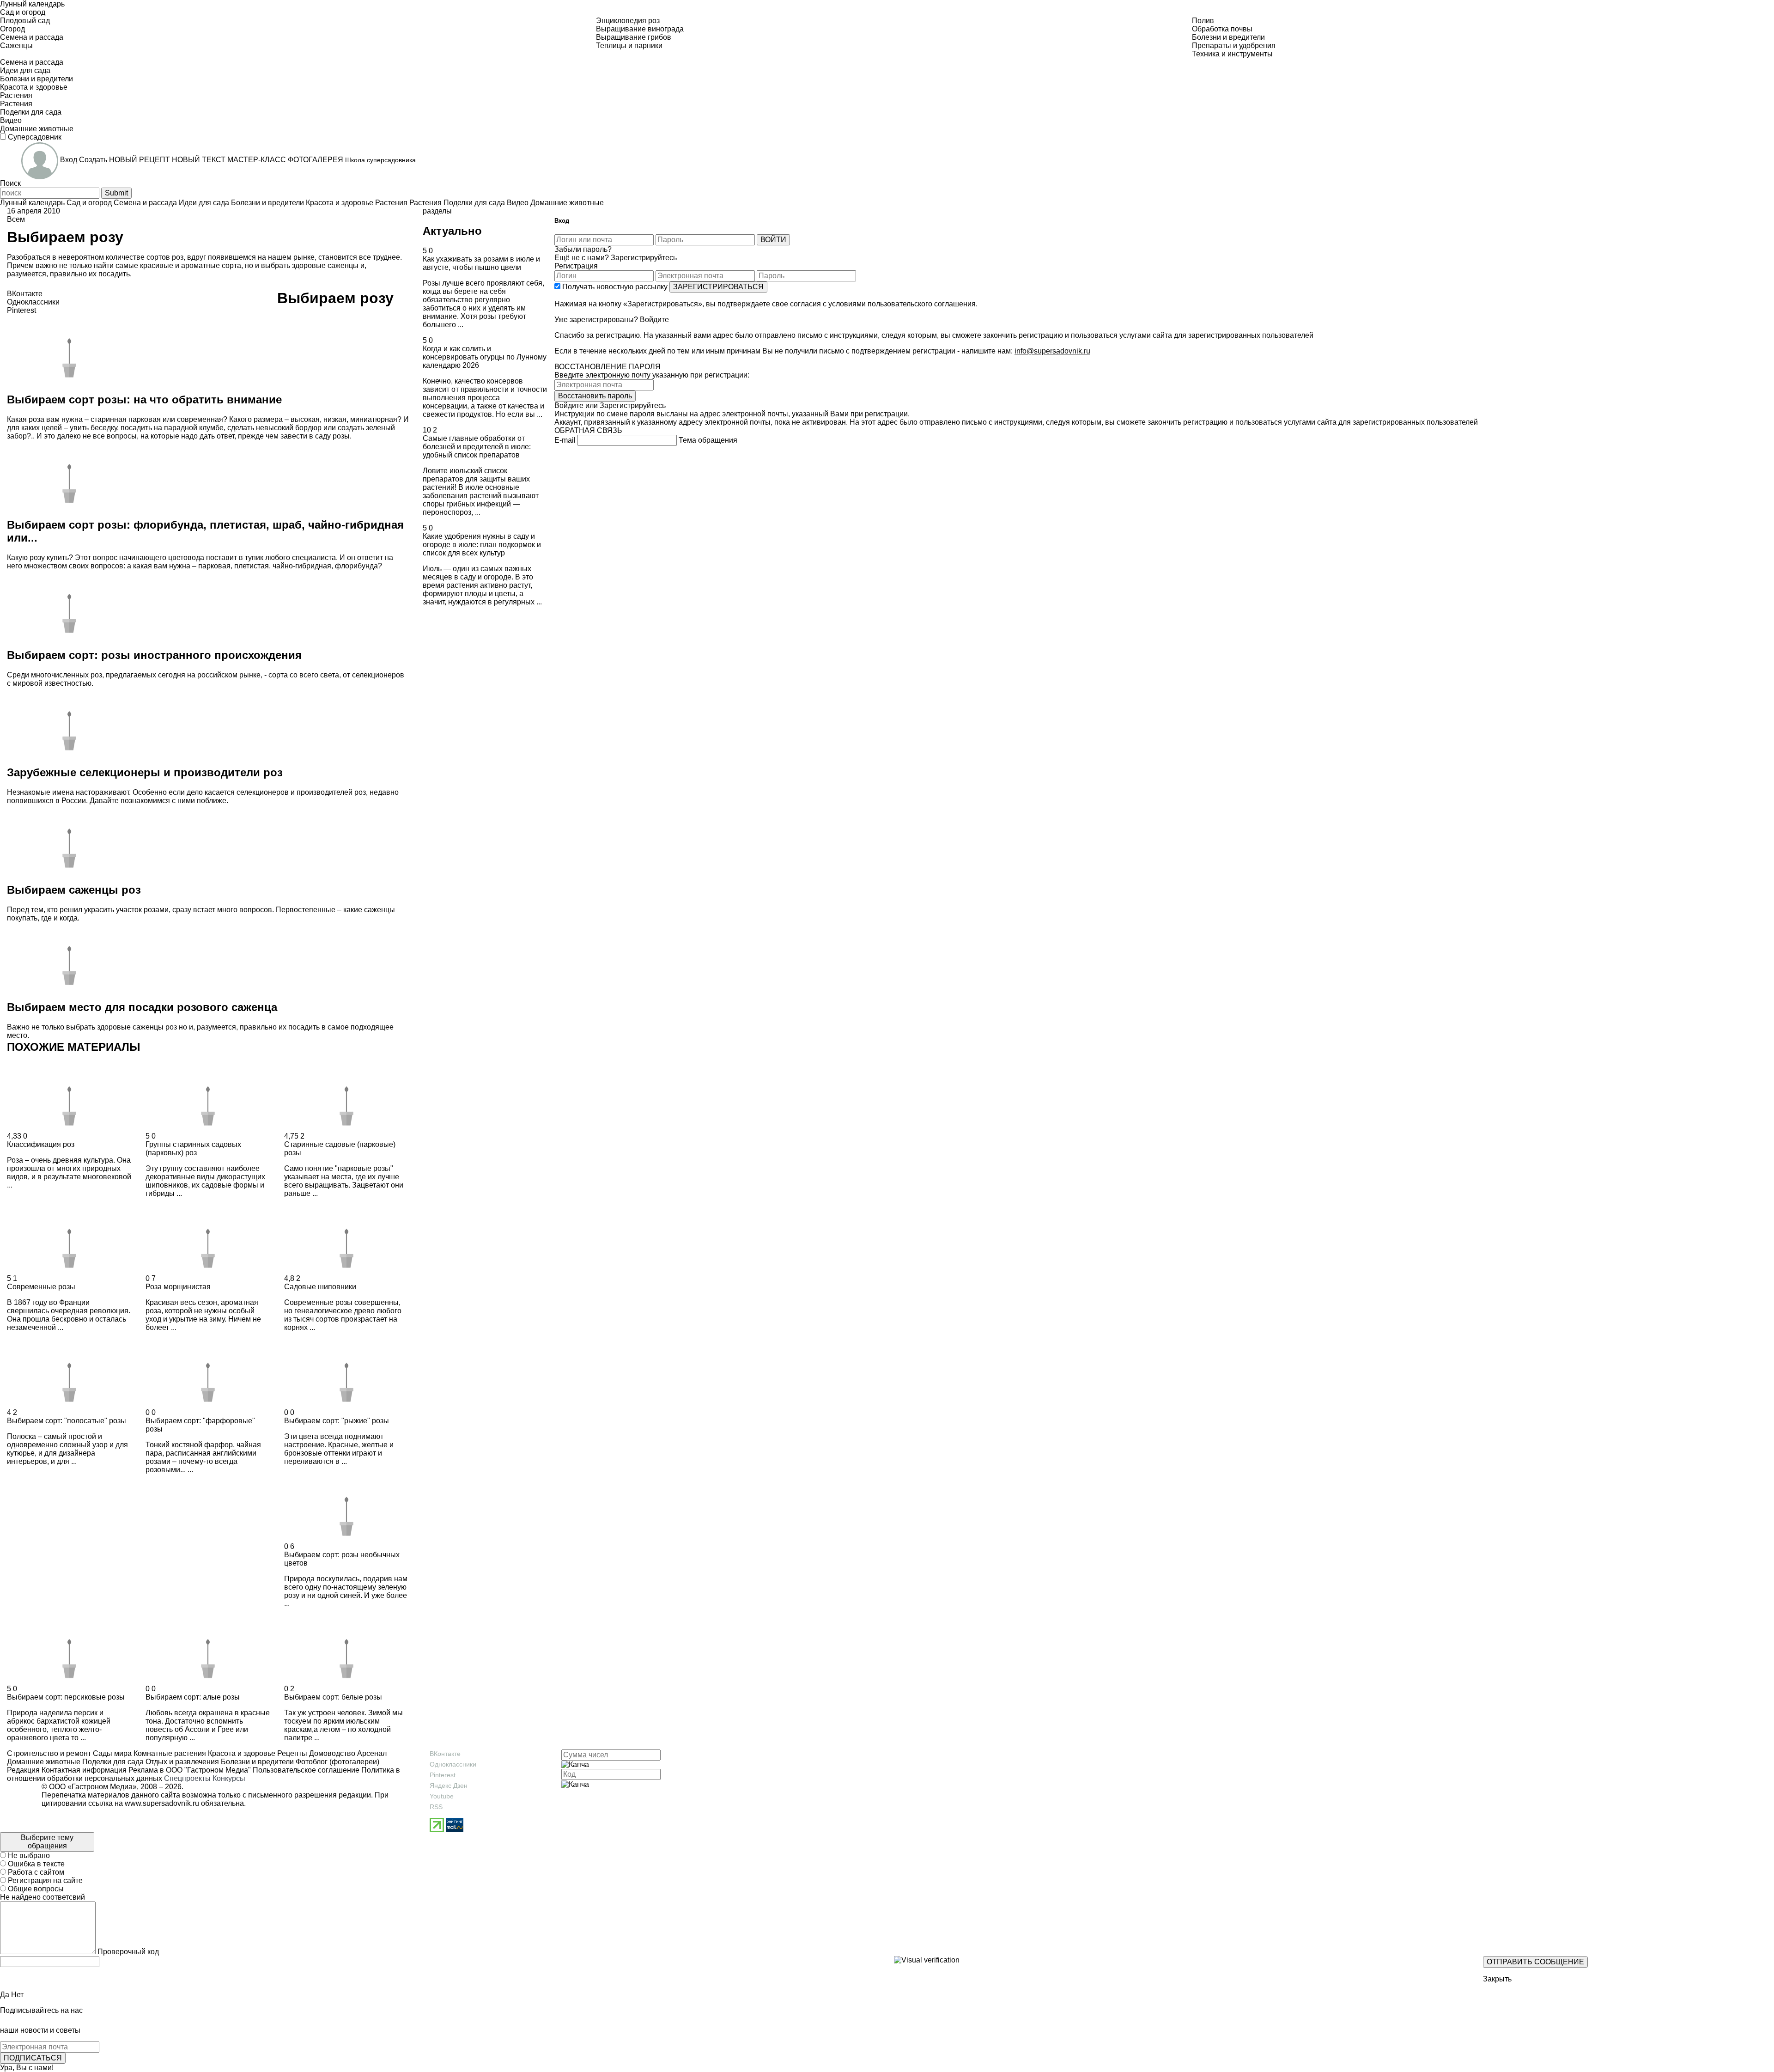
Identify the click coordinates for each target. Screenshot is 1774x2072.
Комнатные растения (169, 1753)
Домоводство (331, 1753)
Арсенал (371, 1753)
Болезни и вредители (256, 1762)
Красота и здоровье (241, 1753)
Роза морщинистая (178, 1287)
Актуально (452, 231)
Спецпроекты (187, 1778)
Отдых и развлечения (181, 1762)
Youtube (442, 1796)
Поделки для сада (112, 1762)
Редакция (23, 1770)
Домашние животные (44, 1762)
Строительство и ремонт (49, 1753)
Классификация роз (41, 1144)
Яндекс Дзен (449, 1786)
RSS (436, 1807)
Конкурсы (229, 1778)
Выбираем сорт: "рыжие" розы (337, 1421)
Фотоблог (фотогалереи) (337, 1762)
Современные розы (41, 1287)
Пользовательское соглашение (306, 1770)
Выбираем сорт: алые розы (193, 1697)
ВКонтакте (445, 1754)
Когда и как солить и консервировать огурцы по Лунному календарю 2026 (485, 357)
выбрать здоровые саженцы (311, 265)
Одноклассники (453, 1764)
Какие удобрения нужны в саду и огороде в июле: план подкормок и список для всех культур (482, 545)
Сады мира (111, 1753)
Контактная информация (84, 1770)
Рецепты (291, 1753)
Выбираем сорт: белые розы (333, 1697)
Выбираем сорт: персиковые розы (66, 1697)
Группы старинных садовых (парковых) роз (193, 1149)
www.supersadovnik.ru (162, 1803)
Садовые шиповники (320, 1287)
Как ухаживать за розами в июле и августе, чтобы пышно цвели (481, 263)
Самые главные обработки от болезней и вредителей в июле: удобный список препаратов (477, 447)
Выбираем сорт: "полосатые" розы (67, 1421)
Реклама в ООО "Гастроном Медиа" (190, 1770)
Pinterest (443, 1775)
